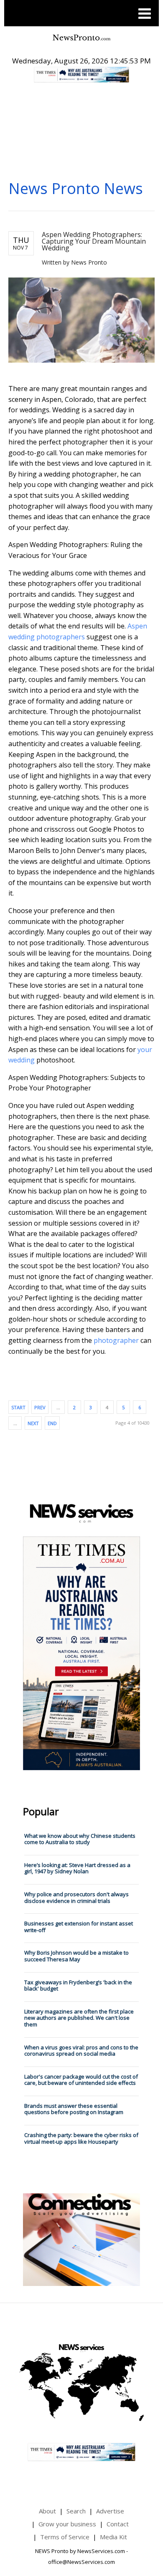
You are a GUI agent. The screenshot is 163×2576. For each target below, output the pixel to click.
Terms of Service (65, 2537)
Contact (118, 2524)
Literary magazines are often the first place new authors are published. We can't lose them (79, 2018)
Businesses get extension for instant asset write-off (79, 1927)
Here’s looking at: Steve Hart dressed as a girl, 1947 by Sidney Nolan (77, 1868)
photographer (116, 1340)
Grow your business (67, 2524)
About (47, 2511)
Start (18, 1407)
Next (33, 1423)
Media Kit (113, 2537)
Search (76, 2511)
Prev (40, 1407)
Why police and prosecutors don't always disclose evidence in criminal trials (76, 1897)
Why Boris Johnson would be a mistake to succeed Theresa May (76, 1956)
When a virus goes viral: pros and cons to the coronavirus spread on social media (81, 2051)
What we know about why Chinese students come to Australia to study (80, 1839)
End (52, 1423)
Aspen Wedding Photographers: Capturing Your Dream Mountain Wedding (94, 241)
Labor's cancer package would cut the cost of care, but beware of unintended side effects (81, 2080)
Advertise (110, 2511)
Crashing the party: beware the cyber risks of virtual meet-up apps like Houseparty (81, 2138)
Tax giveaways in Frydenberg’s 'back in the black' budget (78, 1986)
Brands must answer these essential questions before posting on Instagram (74, 2109)
